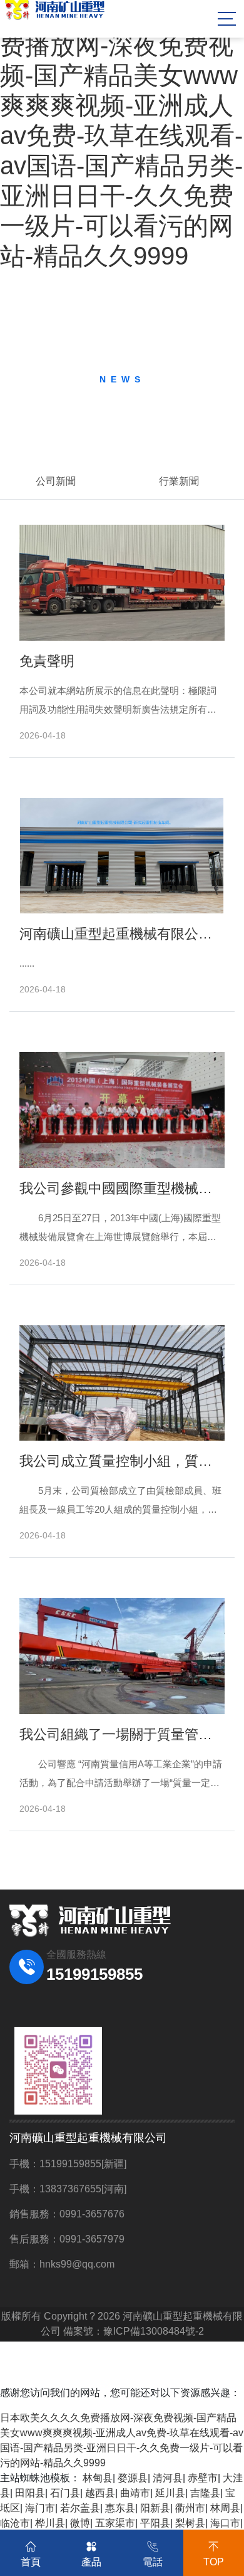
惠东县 (120, 2508)
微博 (80, 2523)
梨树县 (190, 2523)
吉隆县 (205, 2493)
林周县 (225, 2508)
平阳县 (155, 2523)
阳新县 (155, 2508)
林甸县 (98, 2478)
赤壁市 (203, 2478)
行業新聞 (179, 481)
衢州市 (190, 2508)
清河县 (168, 2478)
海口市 (225, 2523)
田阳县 (30, 2493)
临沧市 (15, 2523)
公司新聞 (56, 481)
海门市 (40, 2508)
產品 (91, 2562)
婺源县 (133, 2478)
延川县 (170, 2493)
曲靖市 (135, 2493)
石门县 (65, 2493)
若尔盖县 (80, 2508)
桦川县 (50, 2523)
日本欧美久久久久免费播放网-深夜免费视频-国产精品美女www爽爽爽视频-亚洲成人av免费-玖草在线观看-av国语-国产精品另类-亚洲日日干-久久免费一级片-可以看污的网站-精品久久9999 (121, 135)
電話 (153, 2562)
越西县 (100, 2493)
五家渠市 (115, 2523)
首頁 (31, 2562)
